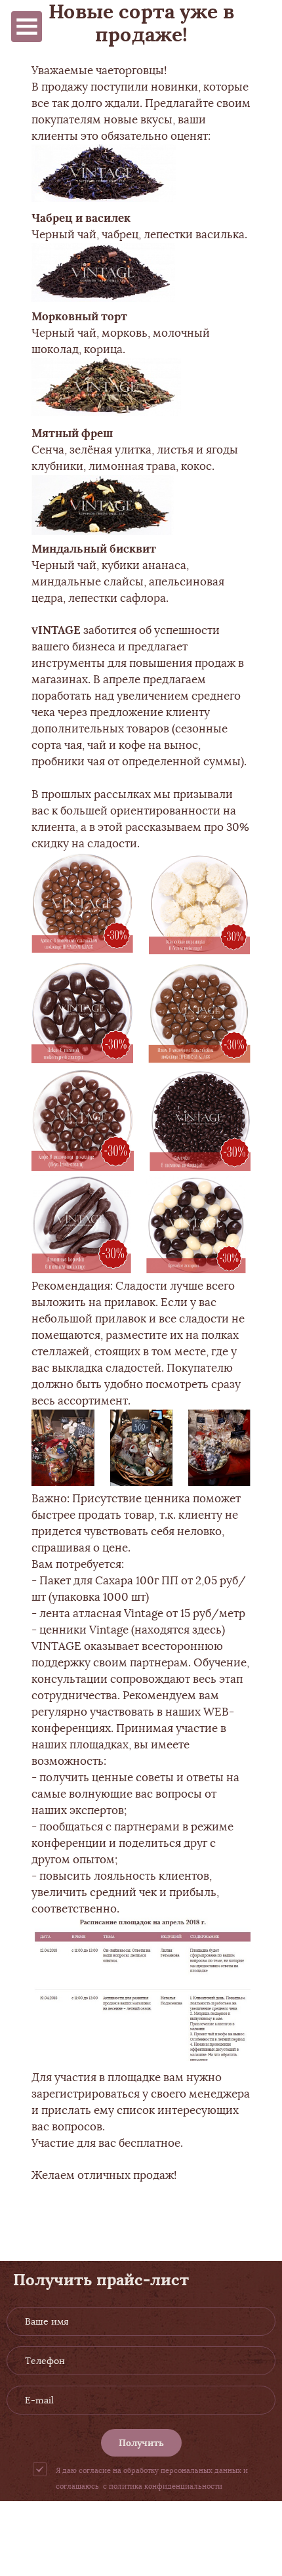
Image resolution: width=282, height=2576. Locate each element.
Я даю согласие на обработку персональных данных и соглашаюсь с (152, 2478)
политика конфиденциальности (166, 2486)
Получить (141, 2443)
